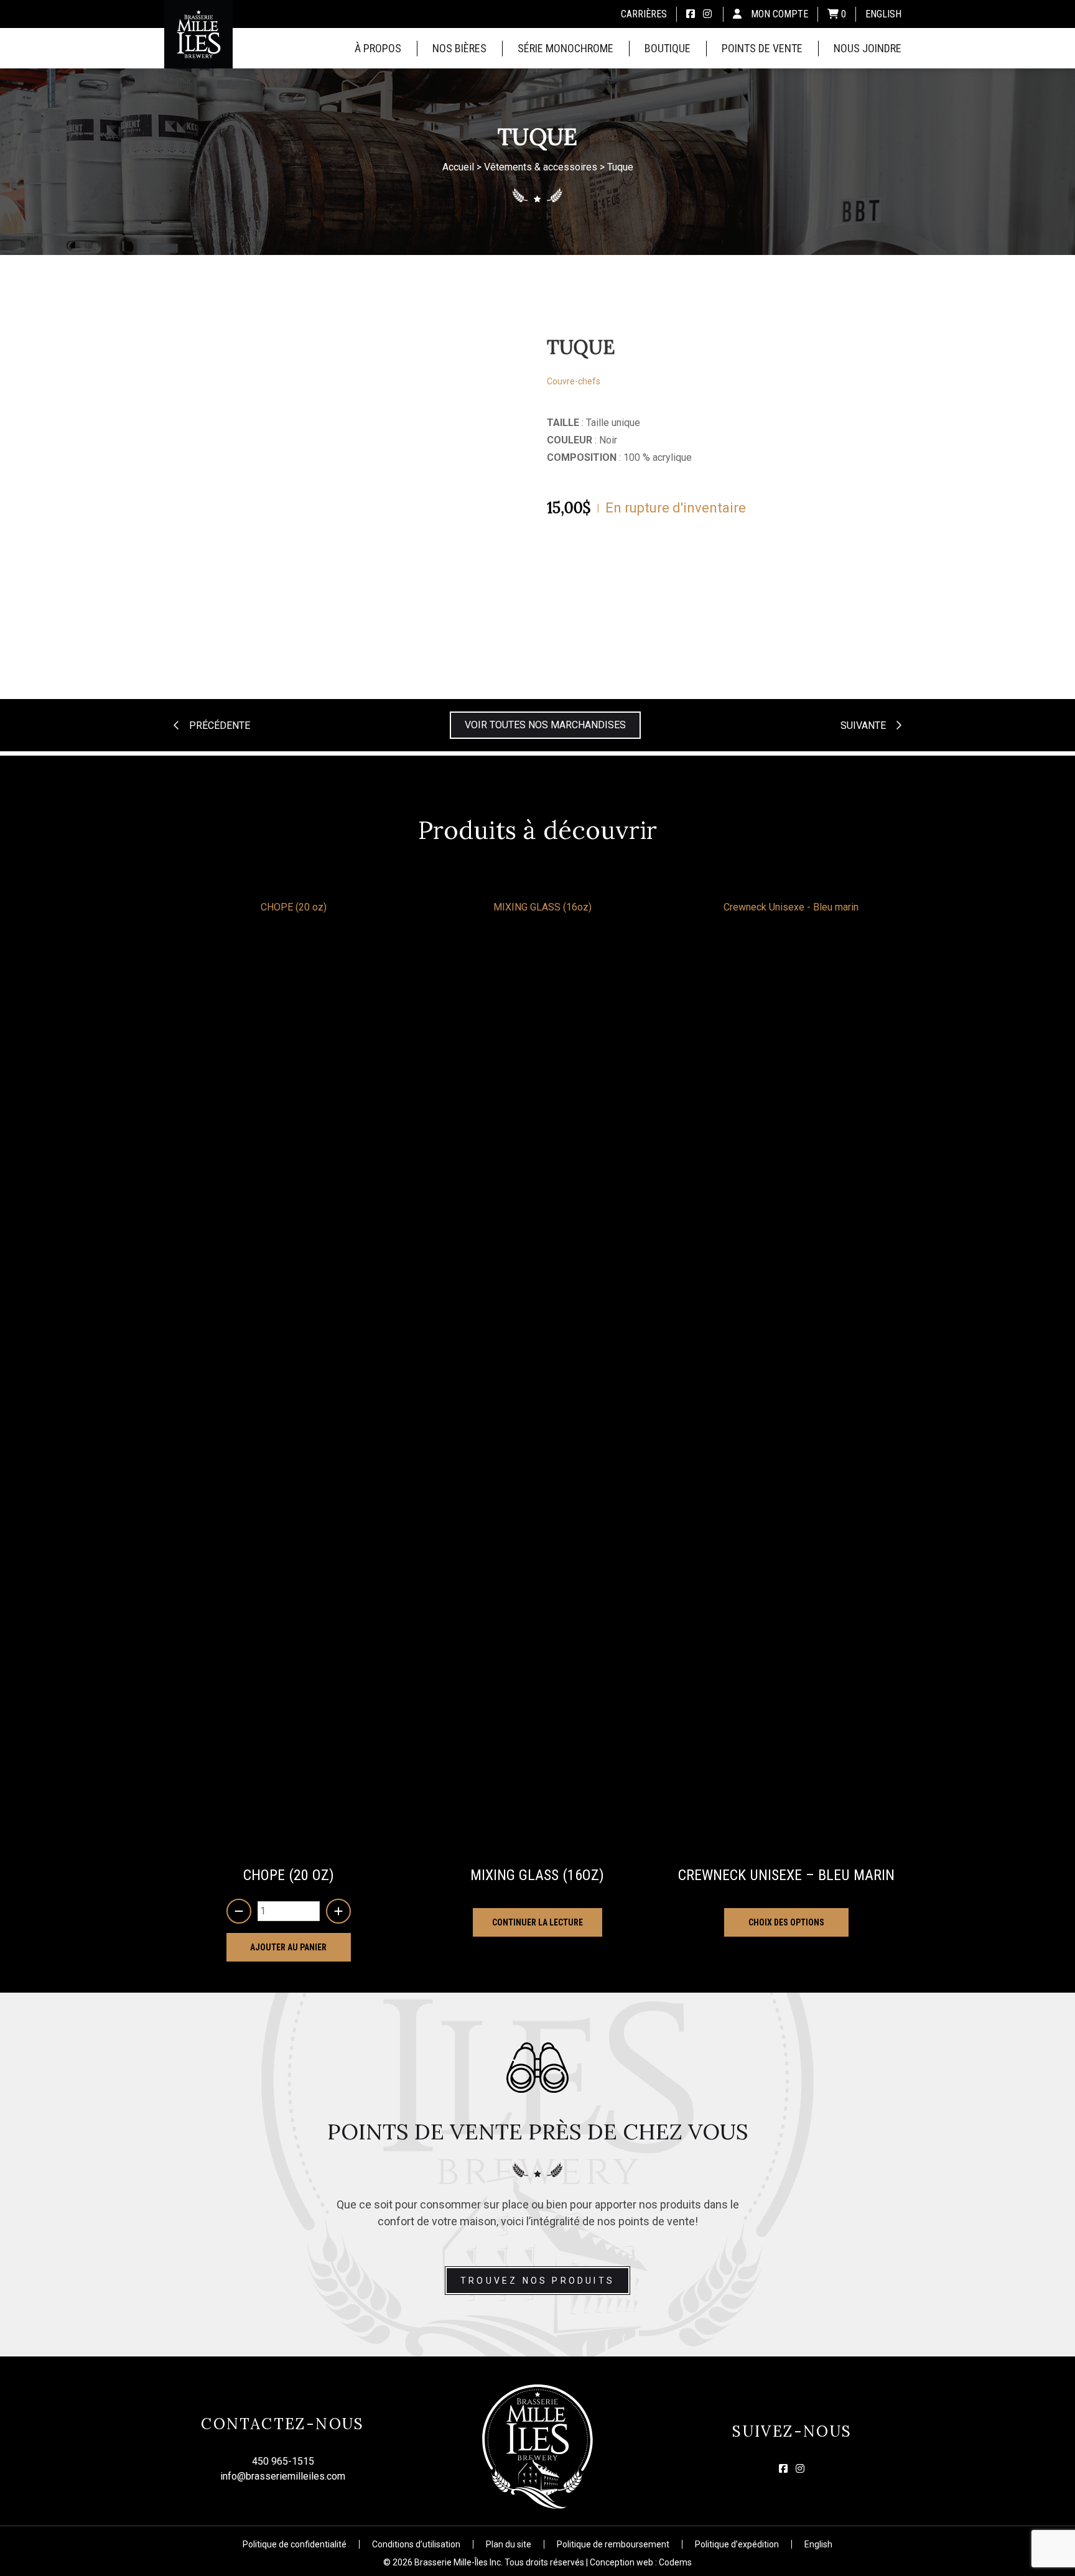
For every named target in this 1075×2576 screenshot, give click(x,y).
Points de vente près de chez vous (538, 2132)
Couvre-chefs (574, 381)
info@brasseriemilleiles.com (283, 2476)
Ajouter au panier (288, 1947)
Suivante (863, 725)
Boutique (668, 48)
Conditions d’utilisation (416, 2544)
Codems (675, 2562)
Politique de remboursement (613, 2544)
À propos (378, 48)
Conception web (621, 2562)
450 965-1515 (283, 2461)
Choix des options (786, 1922)
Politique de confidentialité (295, 2544)
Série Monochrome (565, 48)
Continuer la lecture (537, 1922)
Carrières (644, 14)
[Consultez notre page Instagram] (707, 14)
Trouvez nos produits (537, 2281)
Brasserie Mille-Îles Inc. (458, 2562)
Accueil (458, 168)
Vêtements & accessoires (541, 168)
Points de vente (762, 48)
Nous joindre (868, 48)
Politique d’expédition (737, 2544)
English (883, 14)
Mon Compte (779, 14)
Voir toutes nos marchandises (545, 725)
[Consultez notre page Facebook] (691, 14)
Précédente (220, 725)
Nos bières (459, 48)
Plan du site (509, 2544)
